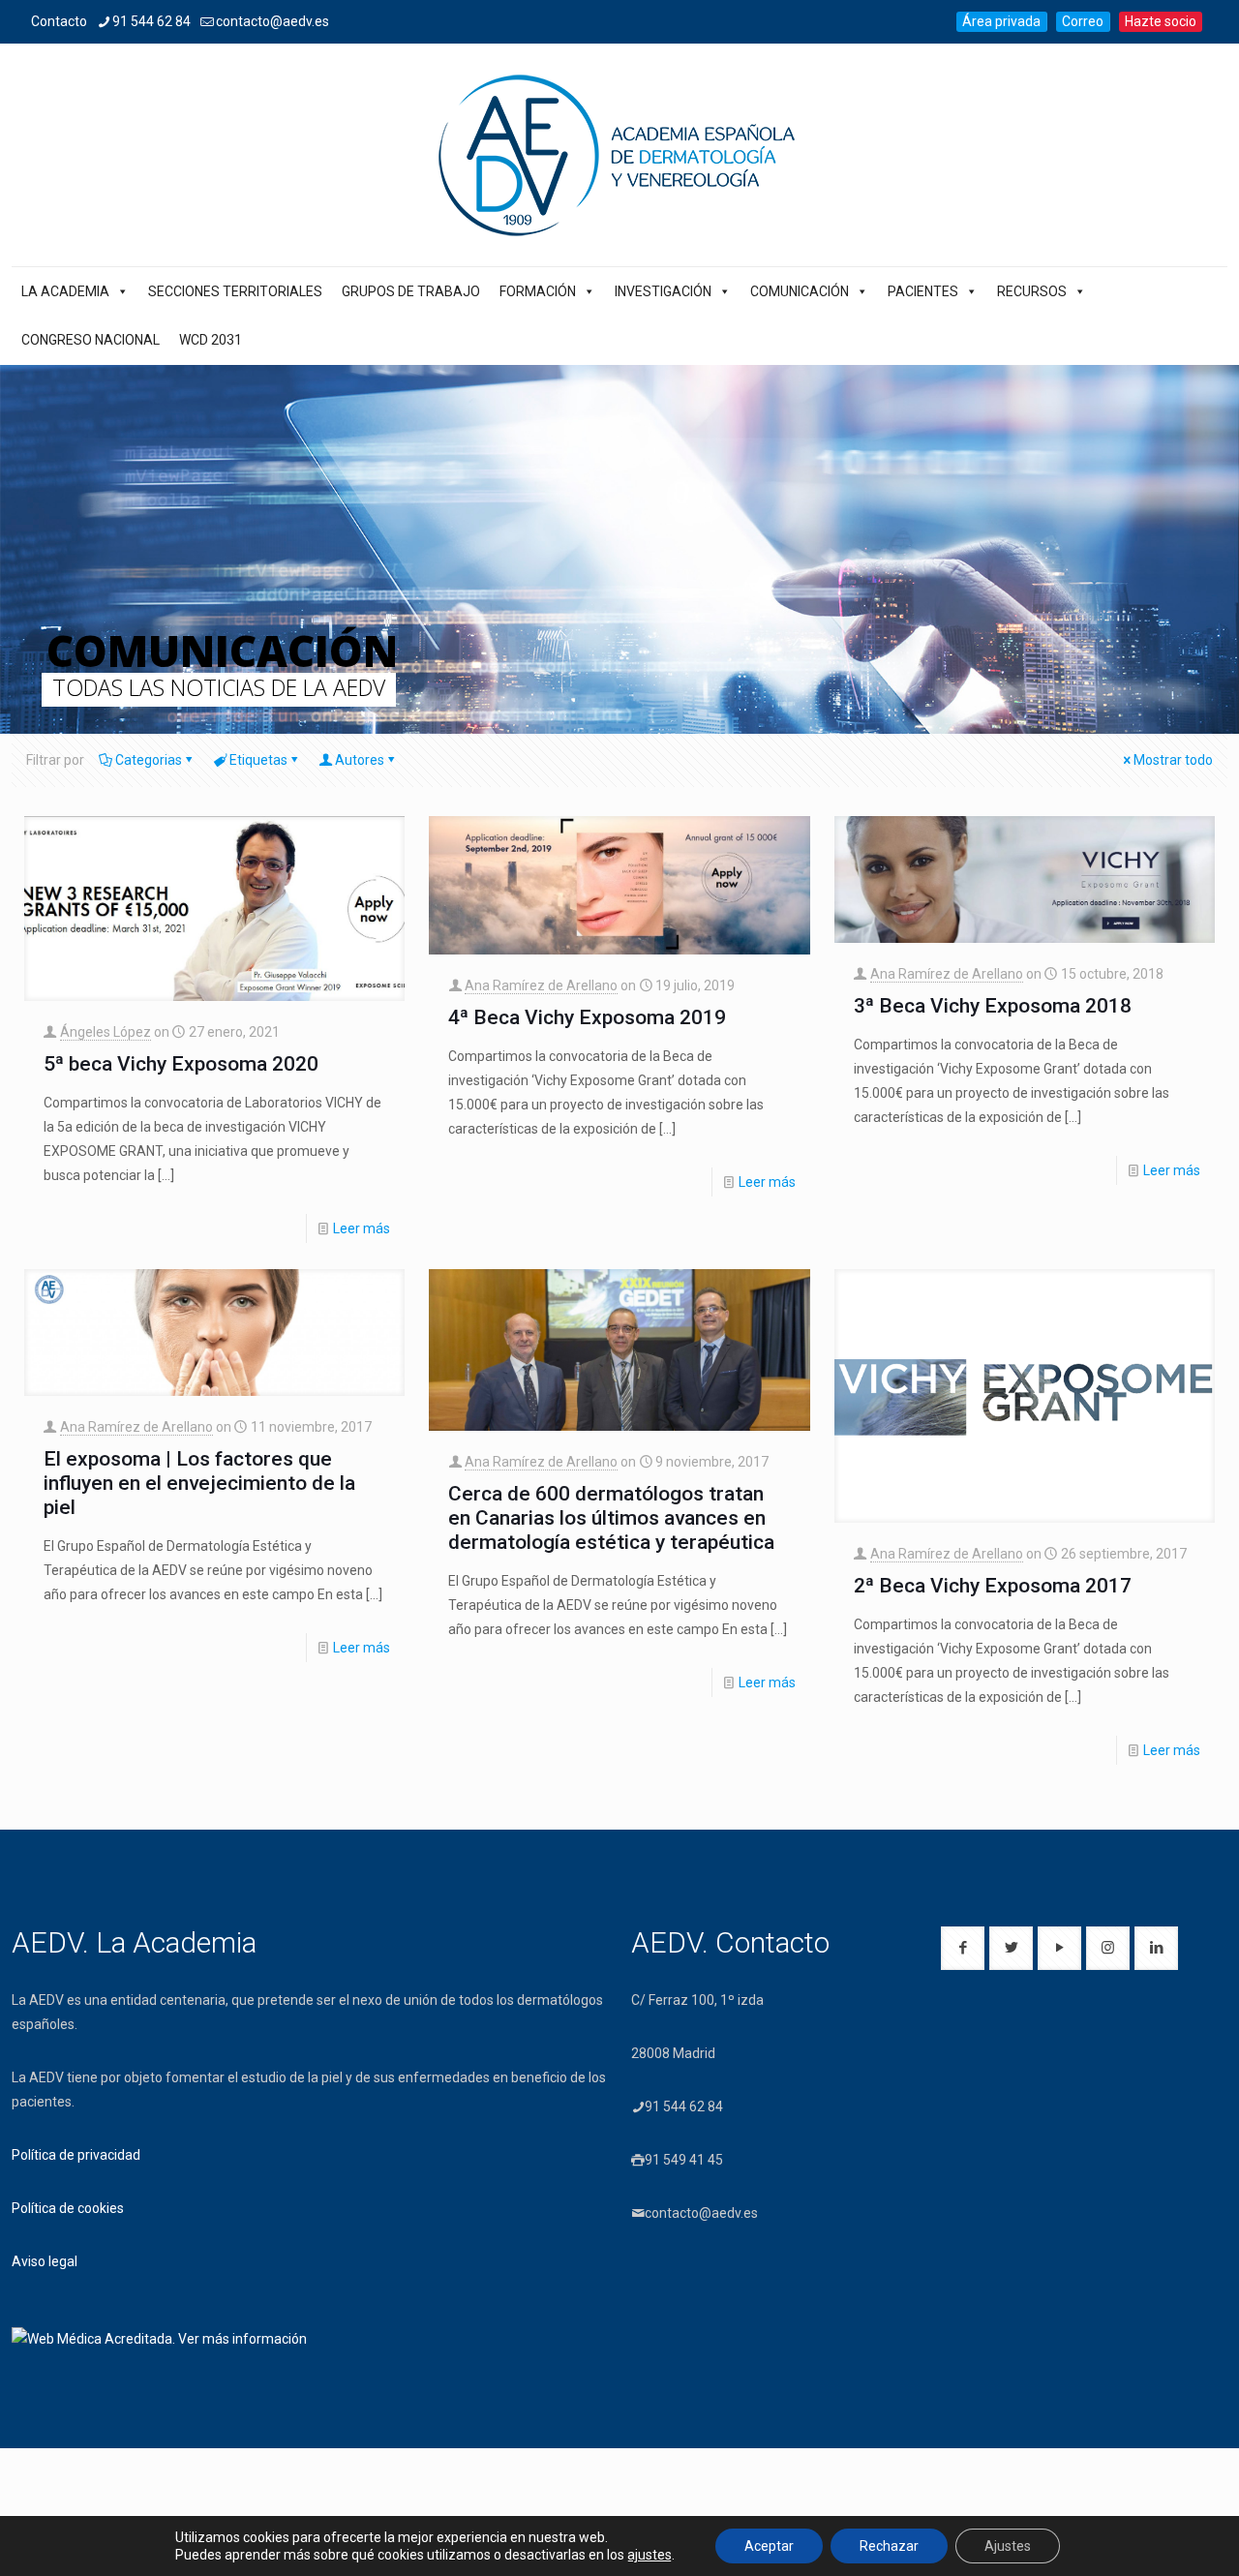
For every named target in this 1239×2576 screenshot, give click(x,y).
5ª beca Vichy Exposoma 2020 (181, 1064)
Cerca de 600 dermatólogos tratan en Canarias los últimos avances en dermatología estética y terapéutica (611, 1518)
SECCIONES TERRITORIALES (235, 291)
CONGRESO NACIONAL (91, 340)
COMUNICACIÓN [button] (800, 291)
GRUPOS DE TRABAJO (411, 291)
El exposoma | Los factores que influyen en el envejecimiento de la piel (199, 1483)
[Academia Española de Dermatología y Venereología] (619, 155)
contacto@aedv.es (272, 21)
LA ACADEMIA (65, 291)
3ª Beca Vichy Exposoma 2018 (993, 1006)
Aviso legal (45, 2261)
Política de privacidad (76, 2155)
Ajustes (1008, 2546)
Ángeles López (106, 1032)
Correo (1083, 21)
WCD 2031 (211, 340)
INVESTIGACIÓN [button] (663, 291)
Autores (360, 760)
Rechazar (889, 2546)
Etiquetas (258, 760)
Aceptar (769, 2546)
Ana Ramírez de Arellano (541, 985)
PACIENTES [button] (923, 291)
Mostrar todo (1173, 760)
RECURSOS (1032, 291)
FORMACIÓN (538, 291)
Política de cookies (68, 2208)
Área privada (1001, 21)
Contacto (59, 21)
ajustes (650, 2555)
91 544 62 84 (151, 21)
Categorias (149, 760)
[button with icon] (963, 1948)
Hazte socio (1161, 21)
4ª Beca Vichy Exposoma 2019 (587, 1017)
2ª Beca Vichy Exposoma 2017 (993, 1586)
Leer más (362, 1228)
